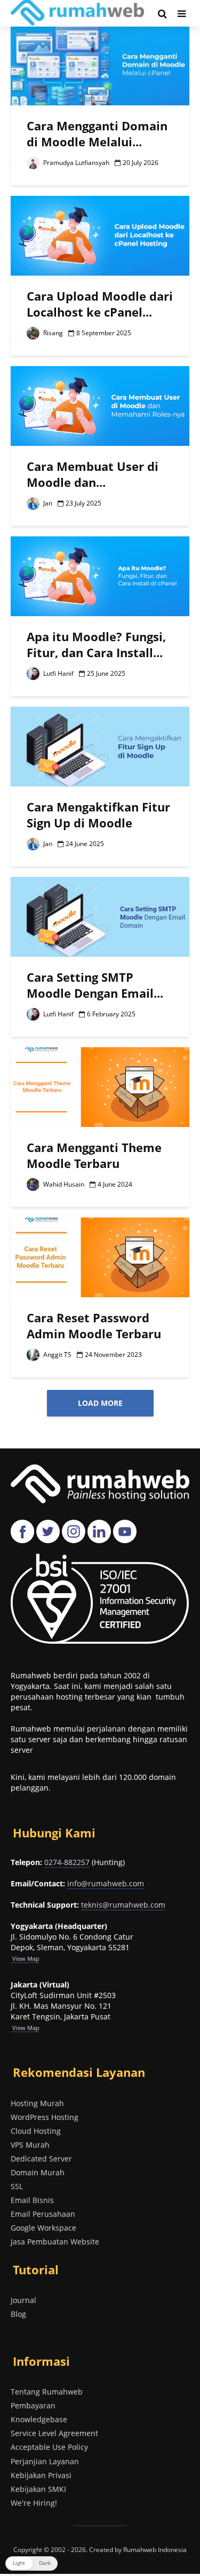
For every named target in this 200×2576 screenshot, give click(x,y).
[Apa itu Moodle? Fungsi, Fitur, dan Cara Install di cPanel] (100, 575)
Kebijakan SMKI (38, 2489)
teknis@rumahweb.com (123, 1905)
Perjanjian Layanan (45, 2461)
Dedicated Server (41, 2159)
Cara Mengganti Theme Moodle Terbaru (94, 1155)
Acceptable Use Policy (49, 2447)
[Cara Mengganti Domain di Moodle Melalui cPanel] (100, 64)
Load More (100, 1403)
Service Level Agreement (54, 2433)
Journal (23, 2300)
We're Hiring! (34, 2503)
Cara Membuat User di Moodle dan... (93, 474)
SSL (17, 2186)
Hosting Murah (37, 2103)
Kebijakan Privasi (41, 2475)
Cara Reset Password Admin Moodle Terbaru (94, 1326)
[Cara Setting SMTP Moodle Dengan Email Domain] (100, 916)
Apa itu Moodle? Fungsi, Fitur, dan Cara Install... (96, 644)
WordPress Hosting (45, 2117)
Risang (52, 333)
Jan (47, 503)
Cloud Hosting (36, 2131)
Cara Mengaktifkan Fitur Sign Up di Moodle (98, 815)
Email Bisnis (32, 2200)
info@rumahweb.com (106, 1883)
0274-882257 (67, 1862)
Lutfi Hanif (58, 673)
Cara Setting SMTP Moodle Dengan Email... (95, 985)
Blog (18, 2314)
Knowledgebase (39, 2419)
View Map (25, 2028)
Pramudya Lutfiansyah (75, 163)
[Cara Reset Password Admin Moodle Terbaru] (100, 1256)
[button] (31, 2563)
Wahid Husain (63, 1184)
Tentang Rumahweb (47, 2392)
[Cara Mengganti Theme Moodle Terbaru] (100, 1086)
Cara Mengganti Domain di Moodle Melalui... (97, 134)
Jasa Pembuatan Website (55, 2242)
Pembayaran (33, 2405)
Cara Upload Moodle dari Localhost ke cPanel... (100, 304)
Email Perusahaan (43, 2214)
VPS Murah (30, 2145)
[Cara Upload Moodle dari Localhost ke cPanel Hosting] (100, 235)
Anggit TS (57, 1355)
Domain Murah (38, 2172)
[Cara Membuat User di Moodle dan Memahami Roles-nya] (100, 405)
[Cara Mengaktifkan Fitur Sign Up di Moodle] (100, 746)
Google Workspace (43, 2228)
